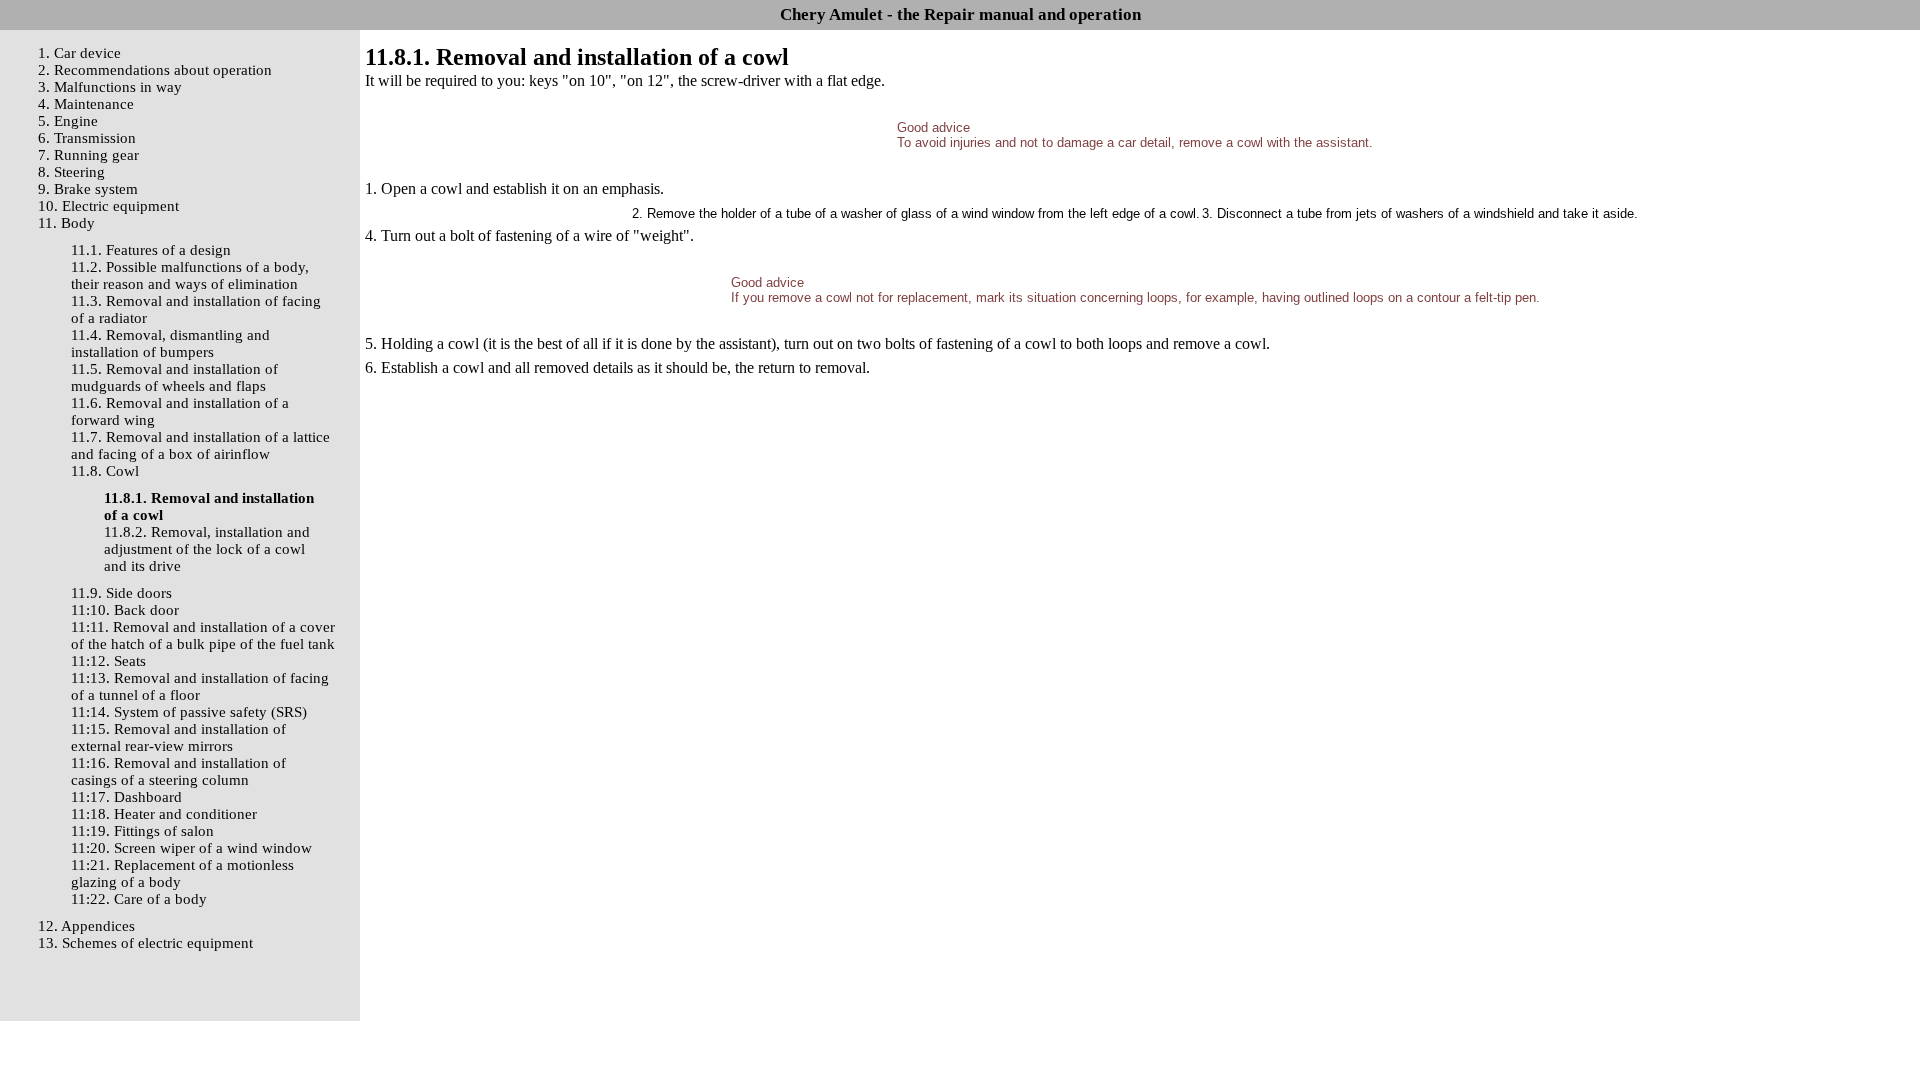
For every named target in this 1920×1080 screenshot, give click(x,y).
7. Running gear (88, 155)
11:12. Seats (108, 661)
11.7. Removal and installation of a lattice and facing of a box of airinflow (200, 445)
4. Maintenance (86, 104)
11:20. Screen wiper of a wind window (191, 848)
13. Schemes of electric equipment (145, 943)
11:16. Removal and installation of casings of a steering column (178, 771)
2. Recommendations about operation (155, 70)
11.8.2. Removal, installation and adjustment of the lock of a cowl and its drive (207, 549)
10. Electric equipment (108, 206)
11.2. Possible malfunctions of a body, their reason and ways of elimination (190, 275)
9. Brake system (88, 189)
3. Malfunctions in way (110, 87)
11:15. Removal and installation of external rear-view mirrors (178, 737)
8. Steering (71, 172)
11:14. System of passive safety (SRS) (189, 712)
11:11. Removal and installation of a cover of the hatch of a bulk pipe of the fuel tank (203, 635)
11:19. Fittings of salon (142, 831)
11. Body (66, 223)
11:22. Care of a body (139, 899)
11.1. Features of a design (151, 250)
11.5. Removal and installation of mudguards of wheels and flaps (174, 377)
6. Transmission (87, 138)
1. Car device (79, 53)
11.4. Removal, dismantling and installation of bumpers (170, 343)
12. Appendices (86, 926)
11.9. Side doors (121, 593)
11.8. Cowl (105, 471)
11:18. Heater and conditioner (164, 814)
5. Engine (68, 121)
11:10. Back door (125, 610)
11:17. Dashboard (126, 797)
